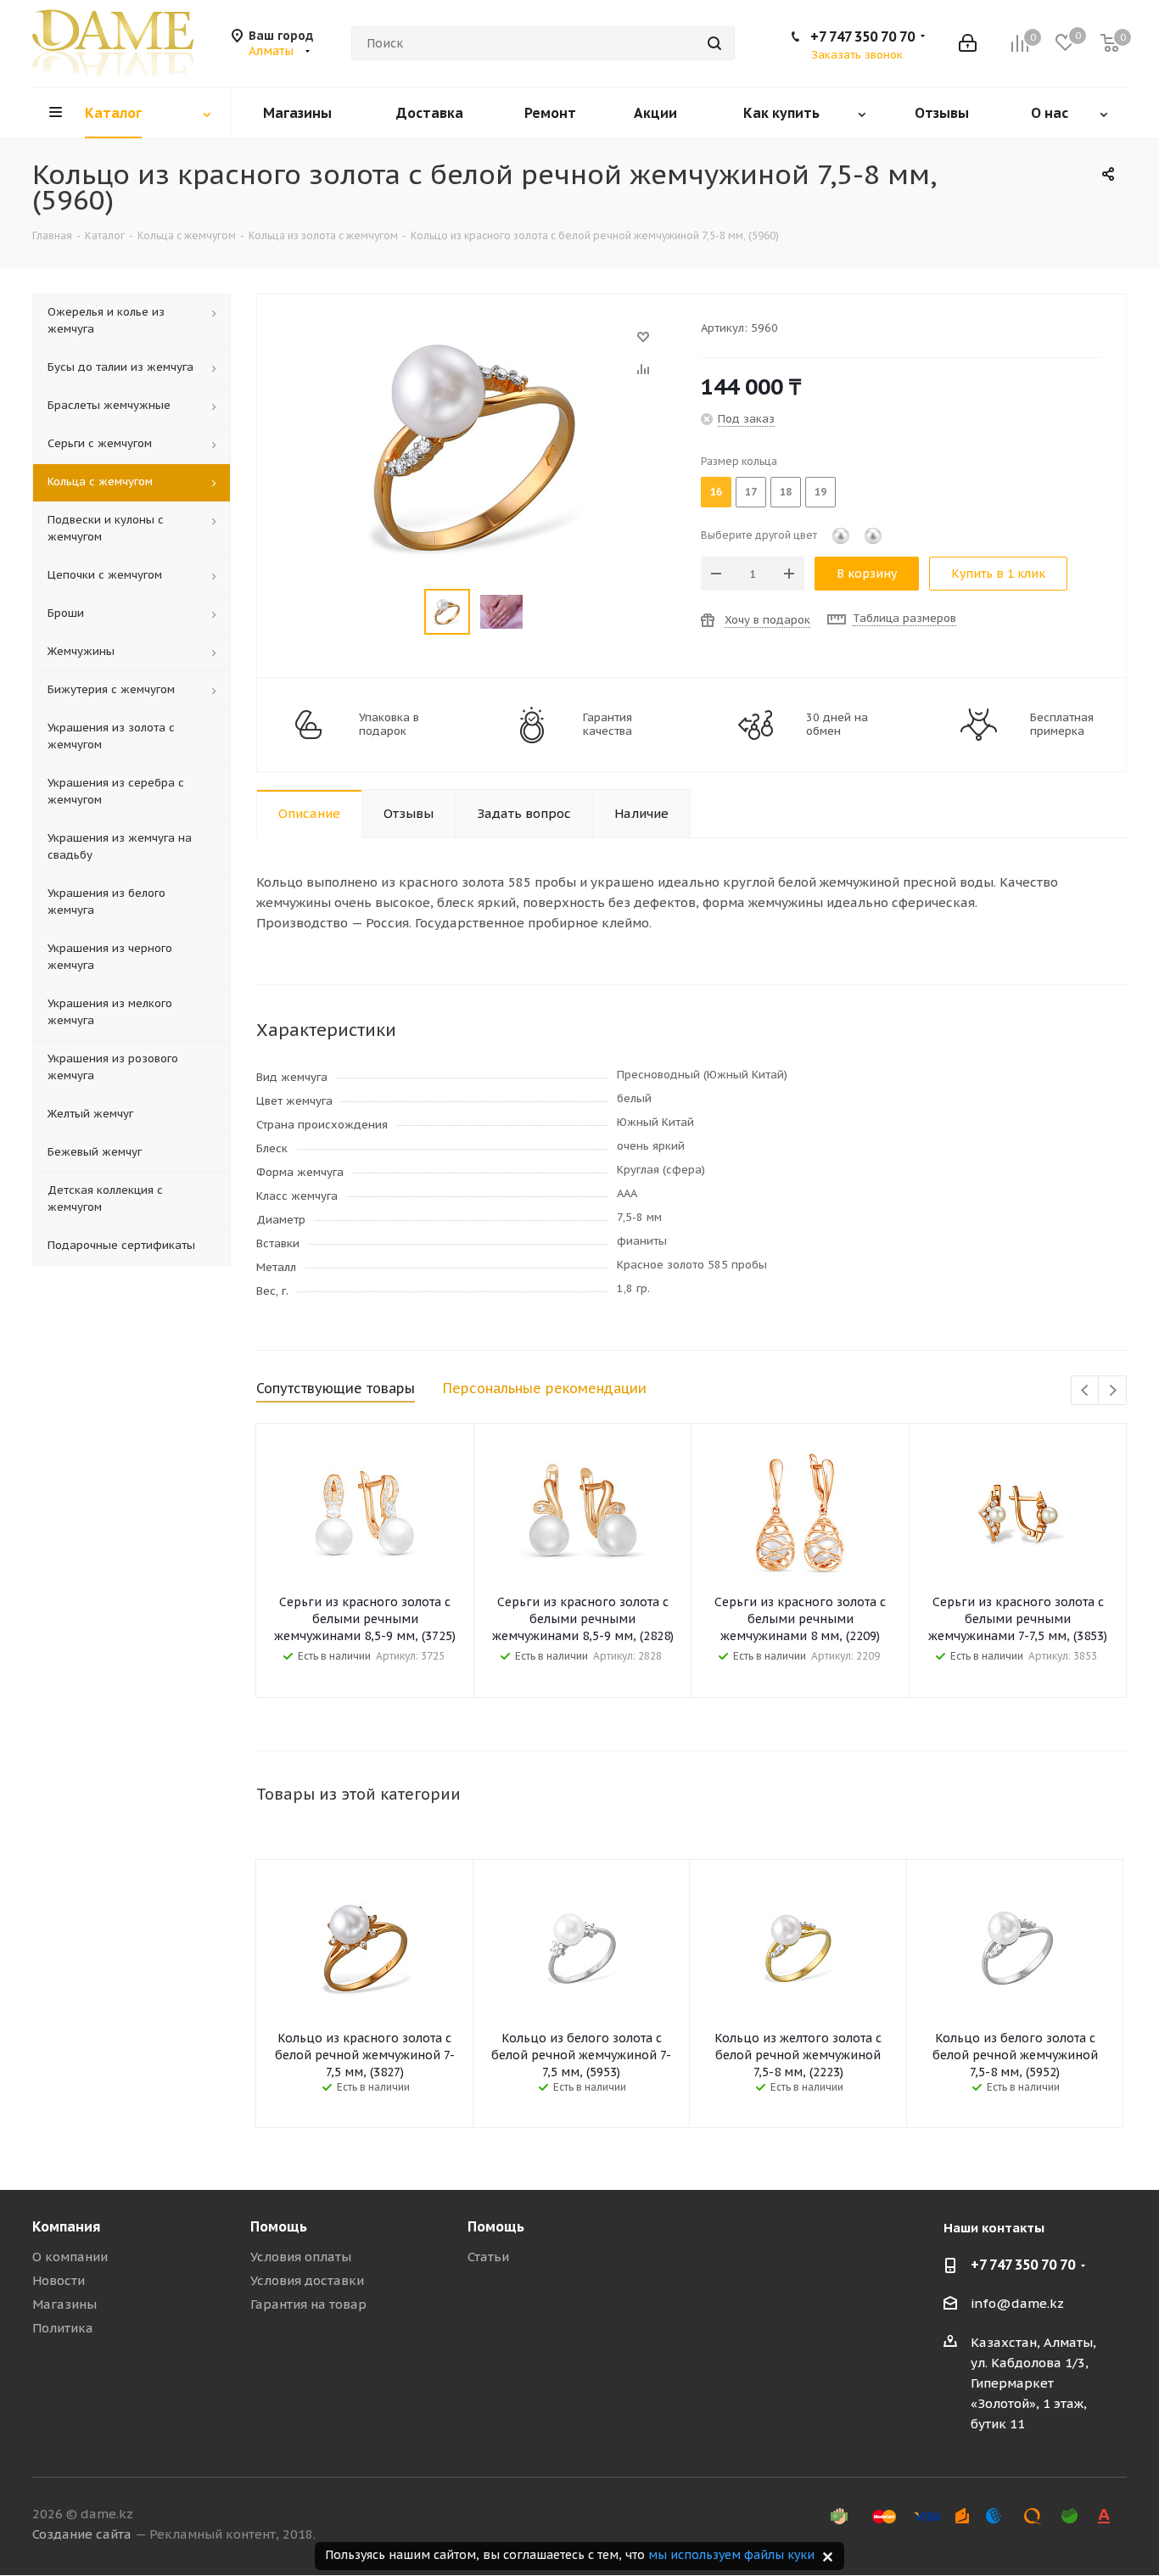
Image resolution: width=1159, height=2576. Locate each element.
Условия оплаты (301, 2257)
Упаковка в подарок (389, 725)
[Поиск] (714, 43)
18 (786, 492)
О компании (70, 2257)
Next (1113, 1391)
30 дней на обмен (837, 725)
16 (716, 492)
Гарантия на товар (308, 2304)
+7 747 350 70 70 (862, 36)
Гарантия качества (607, 725)
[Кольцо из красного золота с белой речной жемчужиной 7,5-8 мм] (474, 345)
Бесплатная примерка (1062, 725)
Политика (63, 2328)
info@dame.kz (1017, 2303)
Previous (1086, 1391)
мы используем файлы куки (731, 2555)
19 (820, 492)
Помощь (279, 2226)
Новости (59, 2280)
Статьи (488, 2257)
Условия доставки (307, 2280)
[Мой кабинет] (968, 43)
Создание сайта (82, 2534)
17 (751, 492)
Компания (66, 2226)
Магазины (64, 2304)
